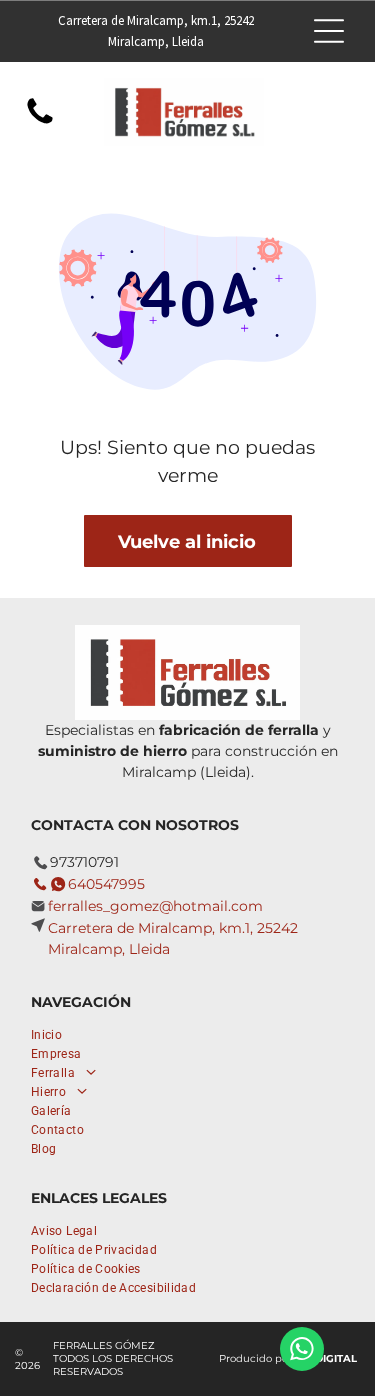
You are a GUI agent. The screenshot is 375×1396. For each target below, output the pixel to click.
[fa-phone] (40, 123)
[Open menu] (329, 31)
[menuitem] (130, 1032)
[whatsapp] (302, 1351)
